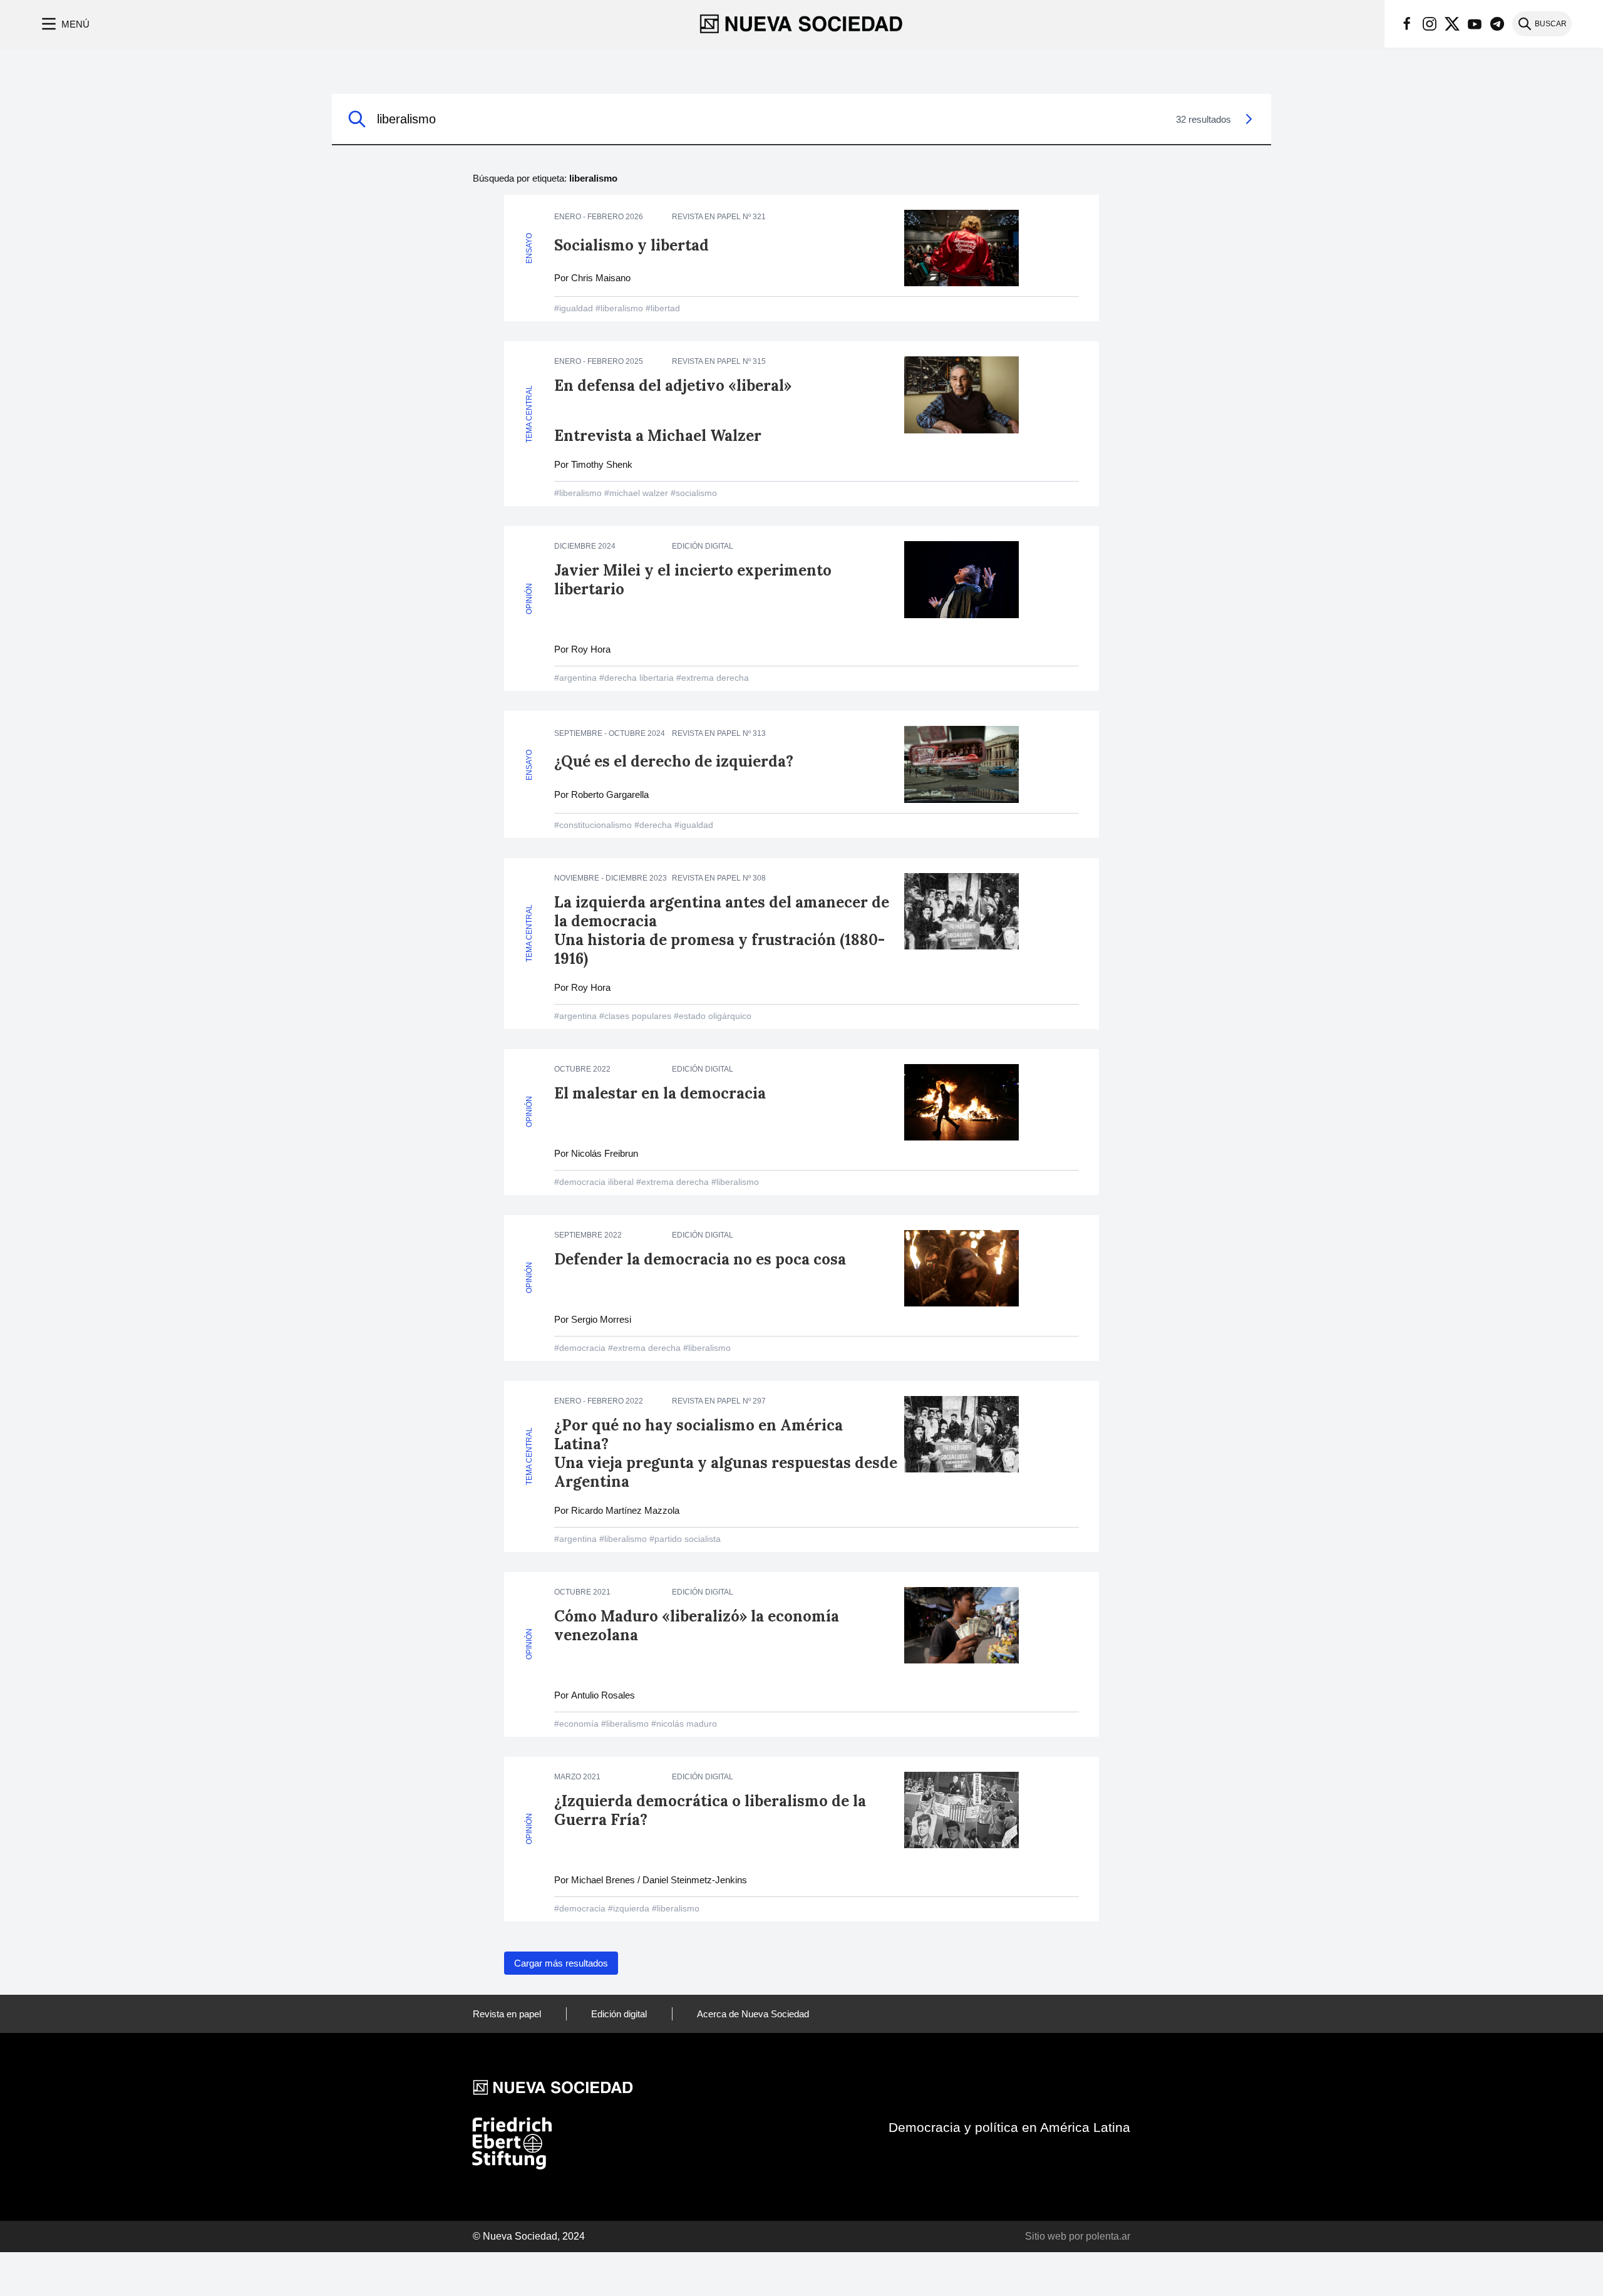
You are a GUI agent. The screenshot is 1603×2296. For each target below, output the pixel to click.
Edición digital (619, 2014)
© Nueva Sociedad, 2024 (529, 2236)
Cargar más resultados (561, 1963)
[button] (64, 24)
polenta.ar (1108, 2236)
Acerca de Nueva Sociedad (753, 2014)
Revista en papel (507, 2014)
